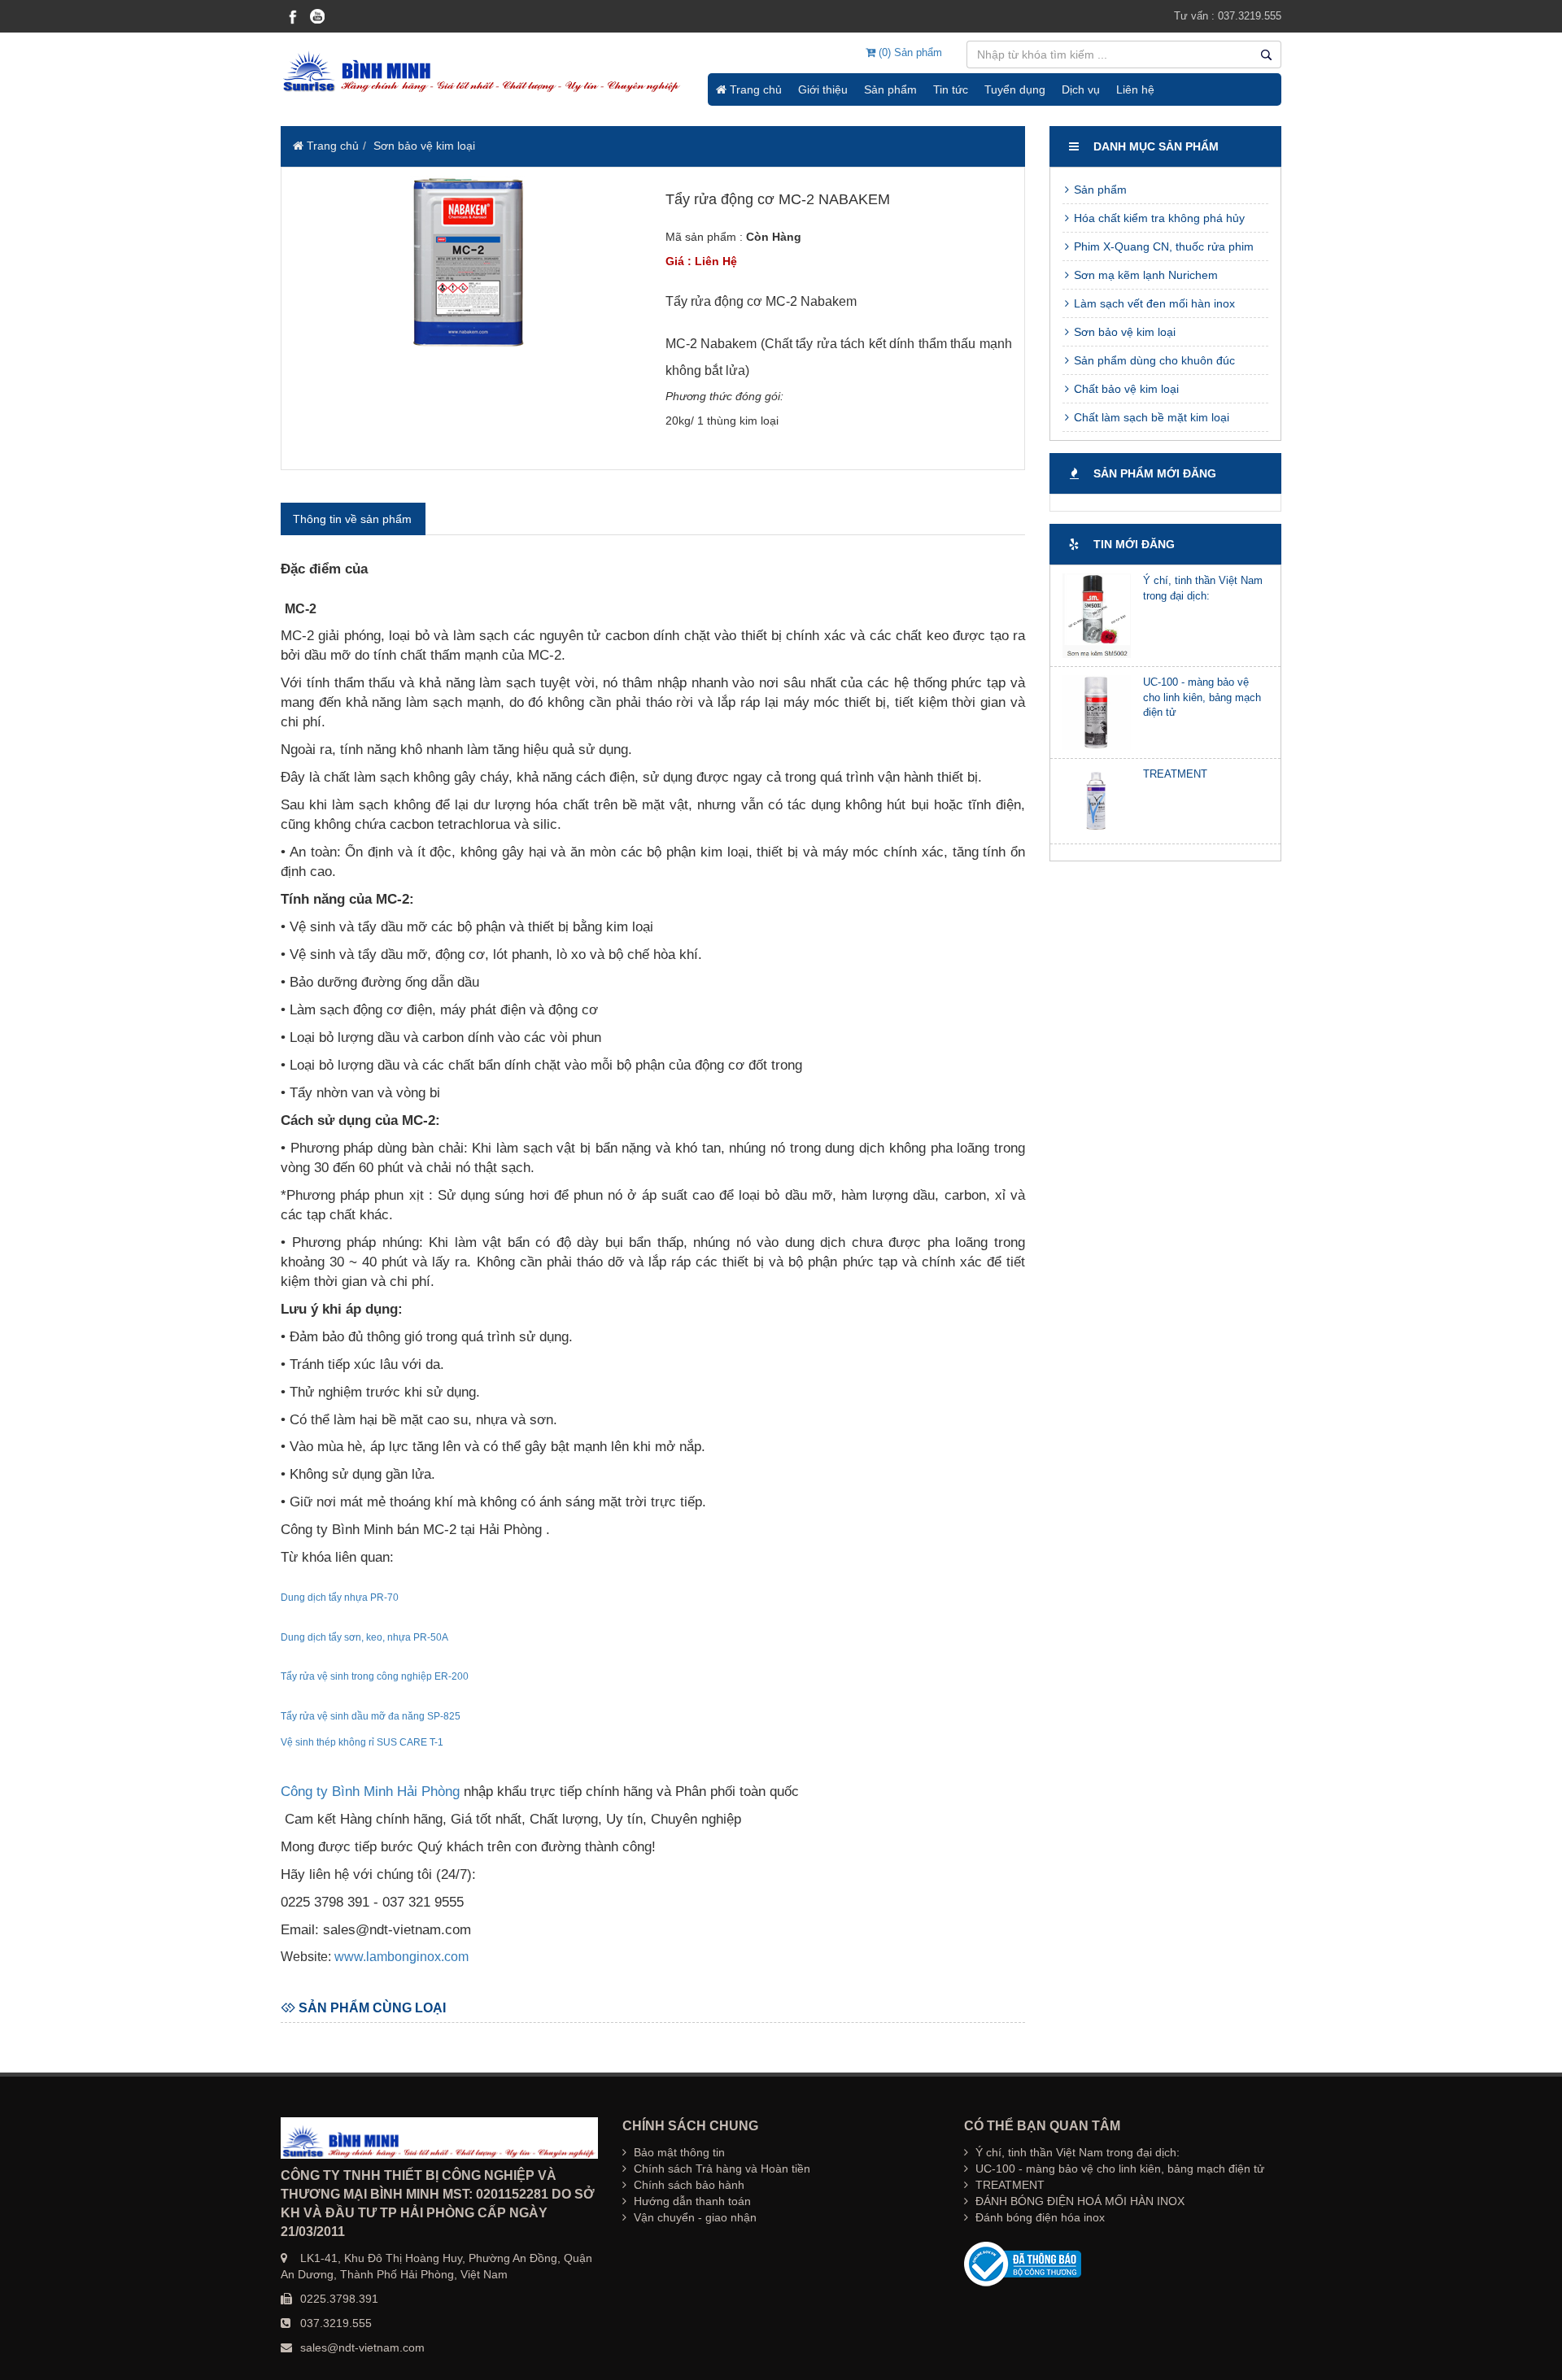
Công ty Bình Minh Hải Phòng (370, 1792)
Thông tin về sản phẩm (352, 519)
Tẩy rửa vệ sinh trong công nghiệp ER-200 (375, 1676)
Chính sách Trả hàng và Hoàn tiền (720, 2169)
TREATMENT (1175, 774)
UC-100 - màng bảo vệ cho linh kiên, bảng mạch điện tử (1202, 697)
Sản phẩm (890, 89)
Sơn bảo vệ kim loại (424, 146)
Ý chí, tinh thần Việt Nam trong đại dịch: (1076, 2152)
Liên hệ (1135, 89)
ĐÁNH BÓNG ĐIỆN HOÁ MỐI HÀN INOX (1078, 2201)
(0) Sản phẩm (909, 52)
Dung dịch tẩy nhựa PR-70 (340, 1598)
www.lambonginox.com (401, 1957)
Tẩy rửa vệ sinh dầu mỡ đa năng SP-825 (371, 1716)
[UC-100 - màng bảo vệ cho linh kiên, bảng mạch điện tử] (1097, 713)
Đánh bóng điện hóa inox (1038, 2217)
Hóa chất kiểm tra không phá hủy (1158, 218)
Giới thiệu (823, 89)
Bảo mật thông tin (678, 2152)
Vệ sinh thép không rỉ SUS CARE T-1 (362, 1742)
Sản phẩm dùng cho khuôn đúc (1153, 360)
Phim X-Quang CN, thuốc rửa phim (1162, 246)
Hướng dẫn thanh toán (691, 2201)
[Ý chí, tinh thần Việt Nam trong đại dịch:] (1097, 616)
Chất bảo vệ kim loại (1125, 389)
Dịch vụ (1081, 89)
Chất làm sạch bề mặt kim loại (1150, 417)
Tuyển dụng (1015, 89)
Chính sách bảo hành (687, 2185)
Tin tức (951, 89)
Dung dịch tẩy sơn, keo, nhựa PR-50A (364, 1637)
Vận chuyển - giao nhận (694, 2217)
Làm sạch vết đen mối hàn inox (1153, 303)
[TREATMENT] (1097, 801)
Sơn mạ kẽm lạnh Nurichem (1144, 275)
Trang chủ (754, 89)
